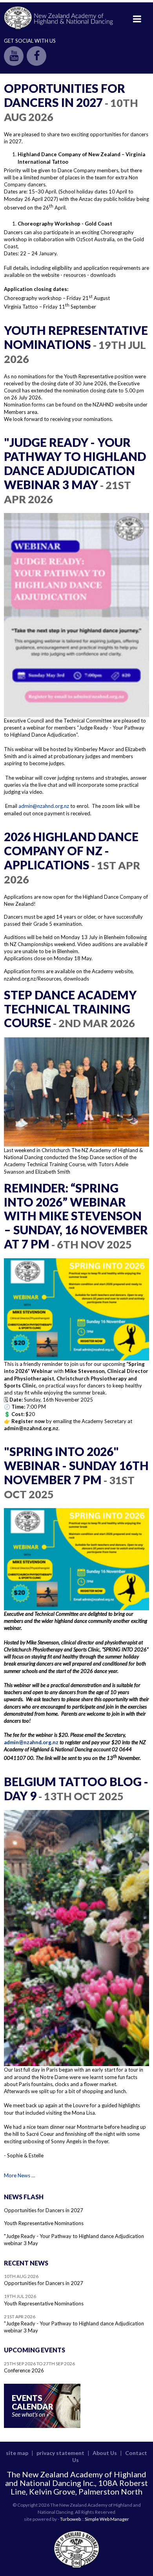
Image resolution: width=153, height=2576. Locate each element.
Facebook (36, 56)
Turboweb (70, 2519)
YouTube (14, 56)
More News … (19, 2175)
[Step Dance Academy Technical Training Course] (76, 1092)
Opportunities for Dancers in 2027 (44, 2210)
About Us (105, 2453)
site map (17, 2453)
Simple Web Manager (107, 2519)
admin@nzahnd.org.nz (44, 806)
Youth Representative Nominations (44, 2223)
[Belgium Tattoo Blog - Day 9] (76, 1938)
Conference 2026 (24, 2370)
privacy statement (60, 2453)
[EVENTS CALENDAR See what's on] (42, 2426)
